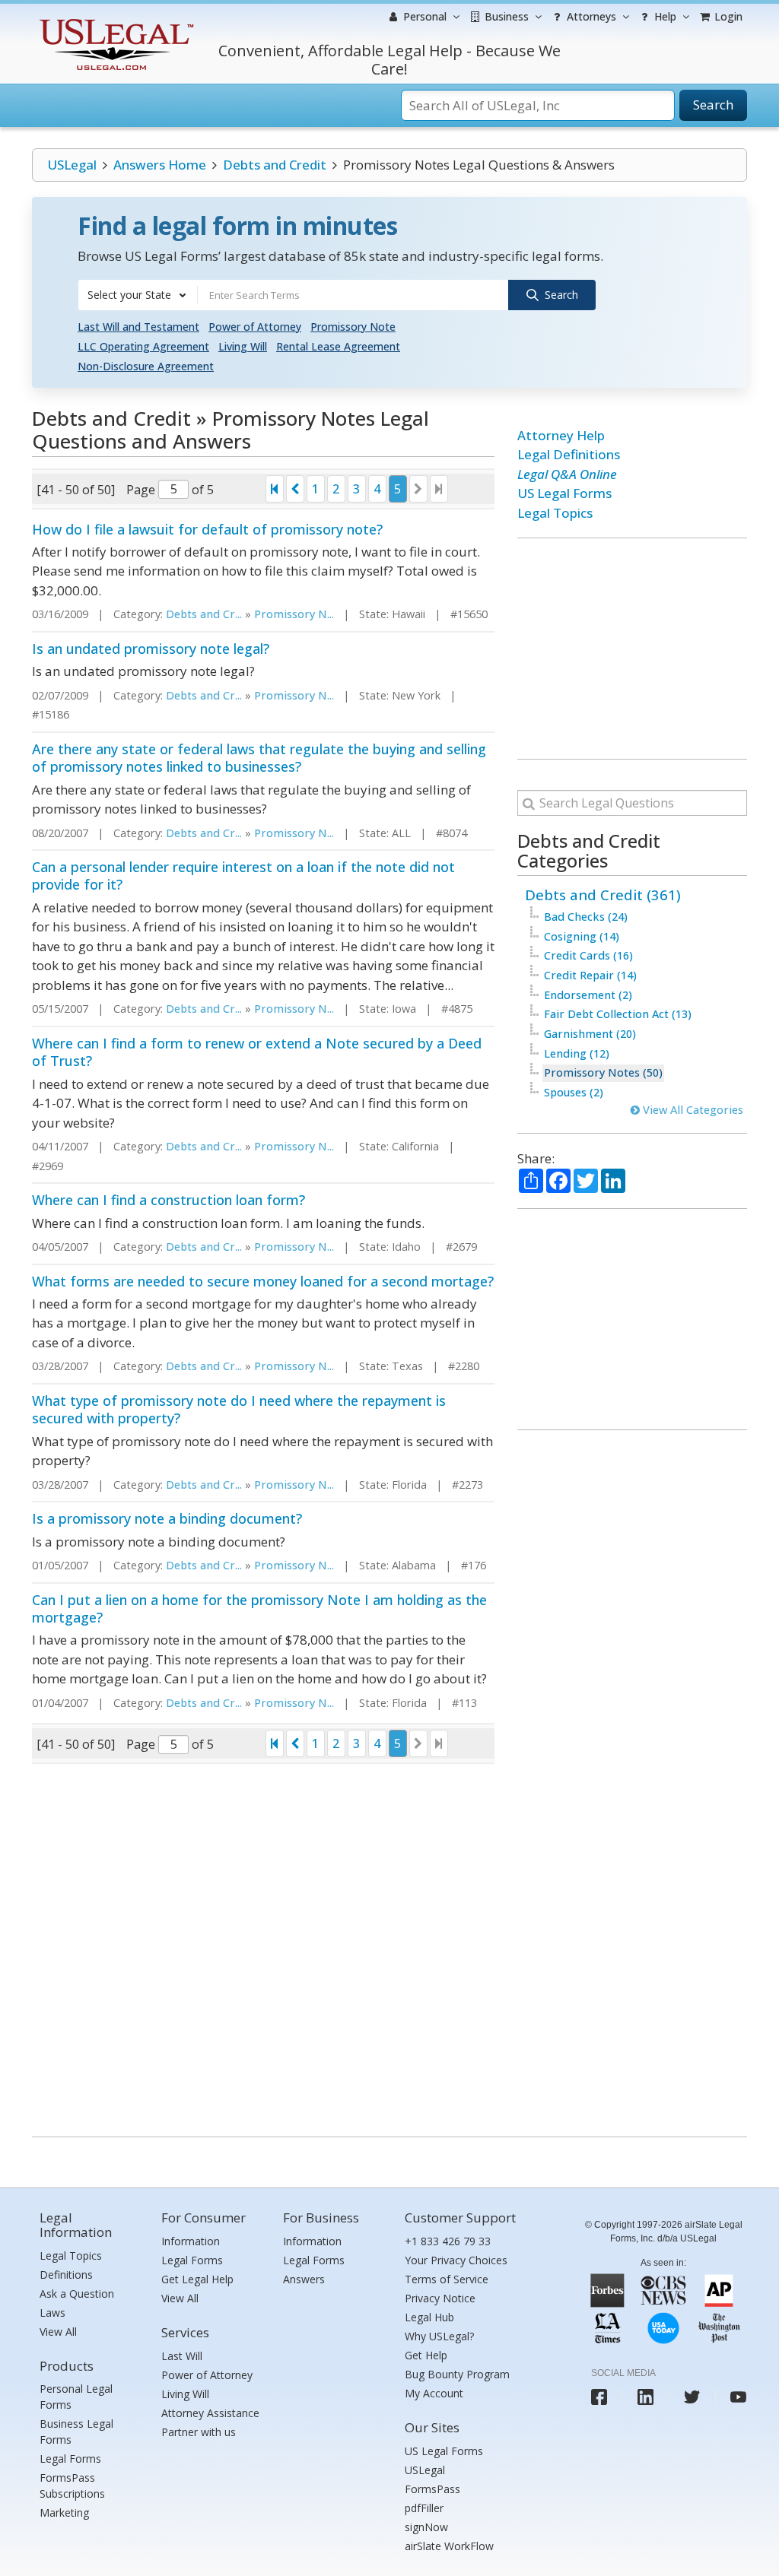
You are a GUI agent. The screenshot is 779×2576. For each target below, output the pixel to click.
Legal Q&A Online (567, 474)
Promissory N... (294, 614)
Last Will (182, 2356)
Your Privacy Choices (456, 2260)
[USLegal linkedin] (645, 2397)
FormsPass (432, 2489)
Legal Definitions (569, 454)
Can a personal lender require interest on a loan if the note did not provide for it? (243, 876)
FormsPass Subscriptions (72, 2486)
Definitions (66, 2275)
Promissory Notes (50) (603, 1072)
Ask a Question (77, 2294)
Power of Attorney (255, 327)
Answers (304, 2279)
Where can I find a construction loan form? (169, 1200)
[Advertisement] (632, 649)
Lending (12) (577, 1053)
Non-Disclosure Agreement (146, 366)
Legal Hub (429, 2317)
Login (727, 16)
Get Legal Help (197, 2279)
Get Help (426, 2355)
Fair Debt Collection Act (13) (618, 1014)
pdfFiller (424, 2508)
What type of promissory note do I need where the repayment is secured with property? (239, 1409)
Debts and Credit (275, 165)
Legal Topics (555, 513)
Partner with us (199, 2432)
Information (191, 2241)
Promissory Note (353, 327)
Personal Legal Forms (76, 2397)
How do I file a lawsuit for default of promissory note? (207, 529)
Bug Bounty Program (457, 2374)
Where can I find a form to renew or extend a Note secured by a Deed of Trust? (257, 1052)
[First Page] (275, 489)
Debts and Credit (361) (603, 895)
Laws (52, 2313)
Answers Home (160, 165)
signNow (426, 2527)
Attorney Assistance (210, 2413)
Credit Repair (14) (590, 975)
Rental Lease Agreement (338, 346)
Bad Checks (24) (586, 917)
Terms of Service (447, 2279)
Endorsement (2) (588, 995)
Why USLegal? (439, 2336)
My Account (434, 2393)
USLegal (72, 165)
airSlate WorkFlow (449, 2546)
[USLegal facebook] (599, 2397)
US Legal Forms (564, 493)
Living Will (243, 346)
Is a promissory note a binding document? (167, 1518)
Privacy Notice (440, 2298)
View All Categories (692, 1110)
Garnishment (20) (590, 1034)
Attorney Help (561, 435)
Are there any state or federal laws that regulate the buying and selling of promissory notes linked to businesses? (259, 758)
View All (58, 2332)
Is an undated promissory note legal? (151, 649)
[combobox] (138, 295)
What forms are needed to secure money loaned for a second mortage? (263, 1281)
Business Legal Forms (76, 2432)
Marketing (64, 2513)
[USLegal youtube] (738, 2397)
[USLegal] (114, 21)
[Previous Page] (295, 489)
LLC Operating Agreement (143, 346)
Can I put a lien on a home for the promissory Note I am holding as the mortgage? (259, 1608)
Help (664, 16)
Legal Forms (70, 2459)
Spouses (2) (574, 1092)
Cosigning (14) (582, 936)
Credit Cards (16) (588, 955)
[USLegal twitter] (692, 2397)
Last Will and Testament (138, 327)
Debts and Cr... (204, 614)
